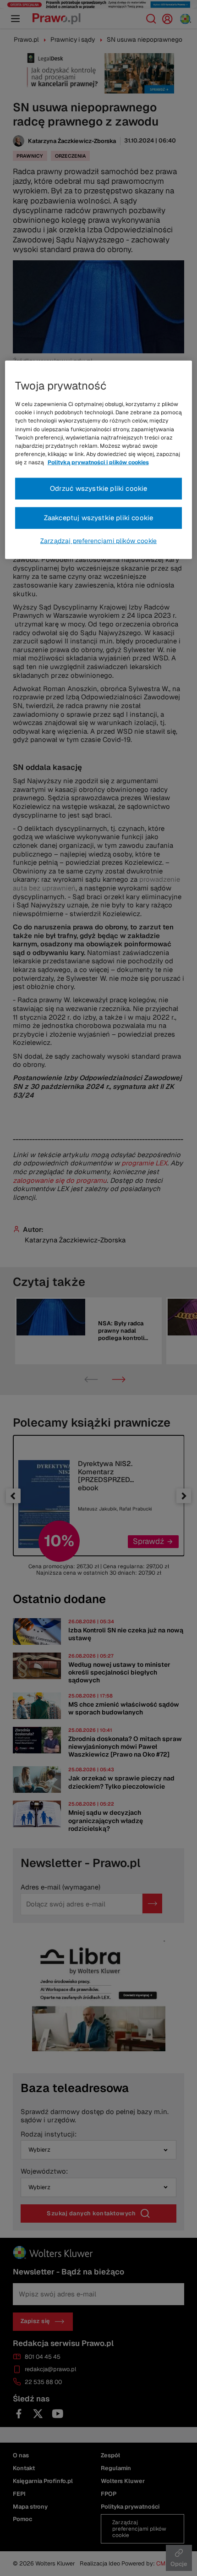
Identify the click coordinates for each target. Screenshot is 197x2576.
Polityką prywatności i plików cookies (98, 462)
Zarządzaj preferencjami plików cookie (98, 541)
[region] (99, 460)
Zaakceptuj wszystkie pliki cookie (99, 518)
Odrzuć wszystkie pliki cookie (99, 488)
